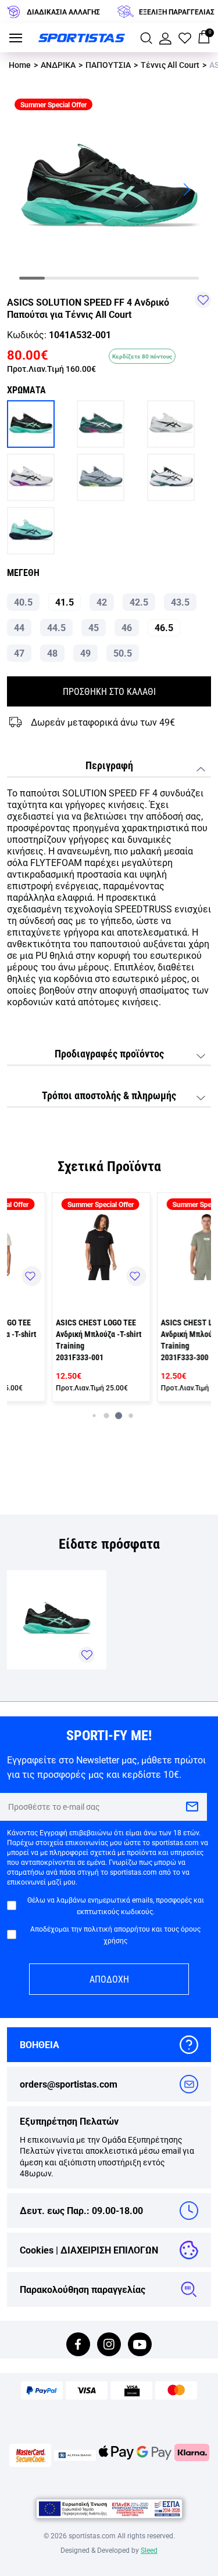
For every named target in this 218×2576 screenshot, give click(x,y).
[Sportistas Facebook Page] (78, 2345)
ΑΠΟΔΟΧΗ (109, 1979)
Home (20, 65)
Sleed (149, 2550)
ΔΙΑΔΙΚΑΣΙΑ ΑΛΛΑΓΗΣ (63, 12)
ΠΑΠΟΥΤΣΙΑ (108, 65)
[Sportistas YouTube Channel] (140, 2345)
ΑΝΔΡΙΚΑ (58, 65)
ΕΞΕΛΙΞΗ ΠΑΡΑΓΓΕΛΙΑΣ (177, 12)
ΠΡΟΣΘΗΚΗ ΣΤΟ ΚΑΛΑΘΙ (109, 691)
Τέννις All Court (170, 65)
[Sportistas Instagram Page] (109, 2345)
